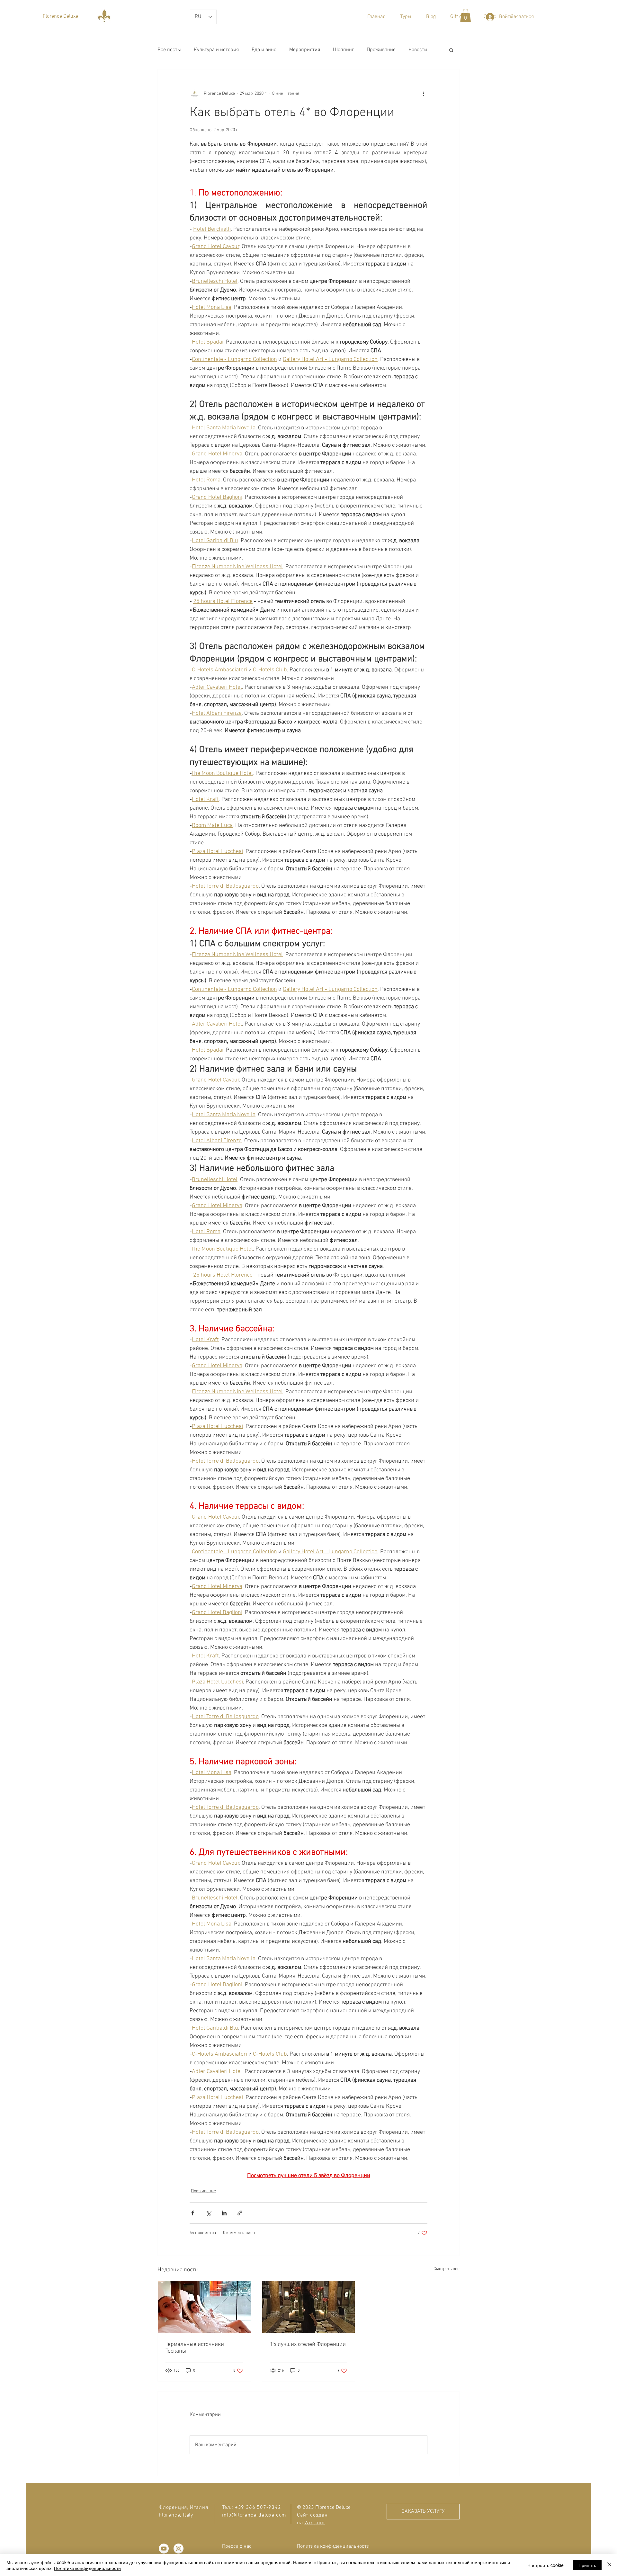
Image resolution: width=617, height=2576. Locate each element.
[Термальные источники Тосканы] (204, 2307)
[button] (406, 17)
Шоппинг (343, 50)
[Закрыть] (609, 2565)
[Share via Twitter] (208, 2213)
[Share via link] (240, 2213)
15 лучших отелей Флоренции (308, 2344)
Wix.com (315, 2523)
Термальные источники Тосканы (195, 2348)
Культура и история (216, 50)
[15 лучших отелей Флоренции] (309, 2307)
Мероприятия (305, 50)
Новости (418, 50)
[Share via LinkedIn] (224, 2213)
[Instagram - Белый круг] (179, 2549)
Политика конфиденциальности (87, 2568)
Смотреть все (447, 2269)
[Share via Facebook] (193, 2213)
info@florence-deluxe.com (254, 2515)
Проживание (381, 50)
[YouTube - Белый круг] (164, 2549)
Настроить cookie (545, 2565)
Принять (587, 2565)
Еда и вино (264, 50)
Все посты (169, 50)
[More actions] (424, 94)
